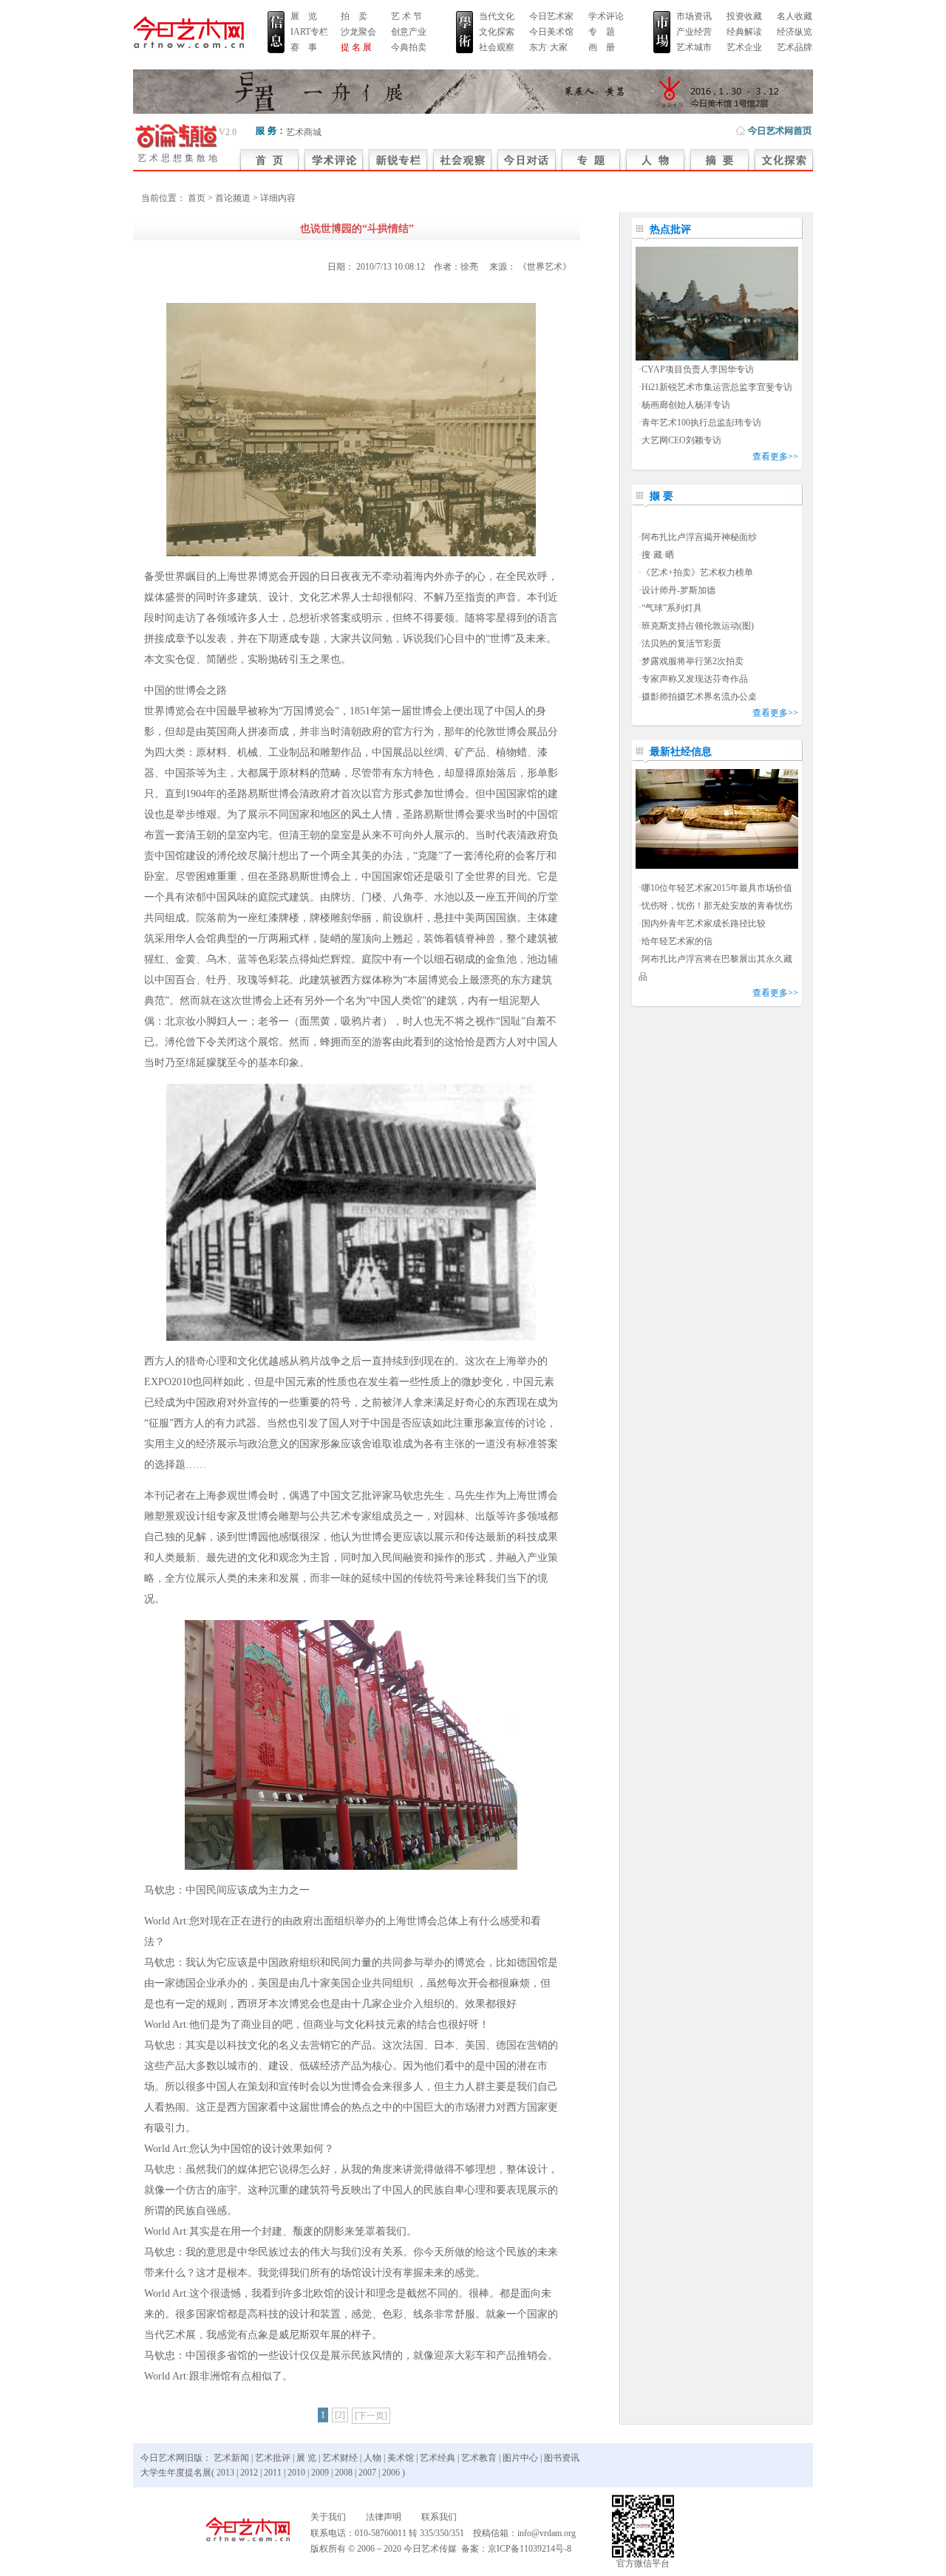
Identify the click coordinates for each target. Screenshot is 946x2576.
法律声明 (384, 2517)
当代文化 (497, 16)
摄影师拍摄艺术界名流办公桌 (699, 697)
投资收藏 (744, 16)
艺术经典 (438, 2458)
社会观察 (497, 47)
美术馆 (401, 2458)
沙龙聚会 (358, 32)
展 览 (304, 16)
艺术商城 (304, 132)
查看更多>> (775, 457)
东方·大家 (548, 47)
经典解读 (744, 32)
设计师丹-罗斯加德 (678, 590)
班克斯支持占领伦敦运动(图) (698, 626)
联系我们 (439, 2517)
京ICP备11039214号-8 (530, 2549)
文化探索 (497, 32)
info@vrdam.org (547, 2533)
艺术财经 (340, 2458)
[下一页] (371, 2416)
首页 (197, 198)
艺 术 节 (406, 16)
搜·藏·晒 (658, 555)
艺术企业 (744, 47)
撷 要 (661, 496)
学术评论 (606, 16)
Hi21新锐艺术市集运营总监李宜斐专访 (717, 387)
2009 (320, 2473)
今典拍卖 (409, 47)
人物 (372, 2458)
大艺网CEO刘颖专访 (681, 440)
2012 (249, 2473)
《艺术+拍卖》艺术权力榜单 (697, 573)
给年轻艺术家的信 (677, 941)
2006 (391, 2473)
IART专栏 (309, 32)
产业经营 (694, 32)
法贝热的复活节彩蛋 (681, 643)
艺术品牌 (794, 47)
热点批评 (670, 229)
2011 (273, 2473)
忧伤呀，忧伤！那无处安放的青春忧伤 (717, 906)
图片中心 (520, 2458)
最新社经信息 (681, 752)
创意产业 (409, 32)
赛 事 (304, 47)
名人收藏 (794, 16)
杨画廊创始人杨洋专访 (686, 405)
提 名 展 (356, 47)
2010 (296, 2473)
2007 (367, 2473)
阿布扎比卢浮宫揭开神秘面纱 (699, 537)
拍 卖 (354, 16)
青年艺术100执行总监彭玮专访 (701, 423)
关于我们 (328, 2517)
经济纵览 (794, 32)
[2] (340, 2415)
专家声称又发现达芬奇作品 (695, 679)
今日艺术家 (551, 16)
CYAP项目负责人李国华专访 (698, 369)
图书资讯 (562, 2458)
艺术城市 (694, 47)
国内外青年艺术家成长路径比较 (704, 923)
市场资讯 (694, 16)
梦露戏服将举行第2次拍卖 (693, 661)
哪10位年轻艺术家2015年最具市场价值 (717, 888)
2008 (344, 2473)
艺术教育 (479, 2458)
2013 (225, 2473)
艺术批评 (273, 2458)
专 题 (602, 32)
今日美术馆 (551, 32)
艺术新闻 (231, 2458)
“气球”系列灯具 (672, 608)
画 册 (602, 47)
